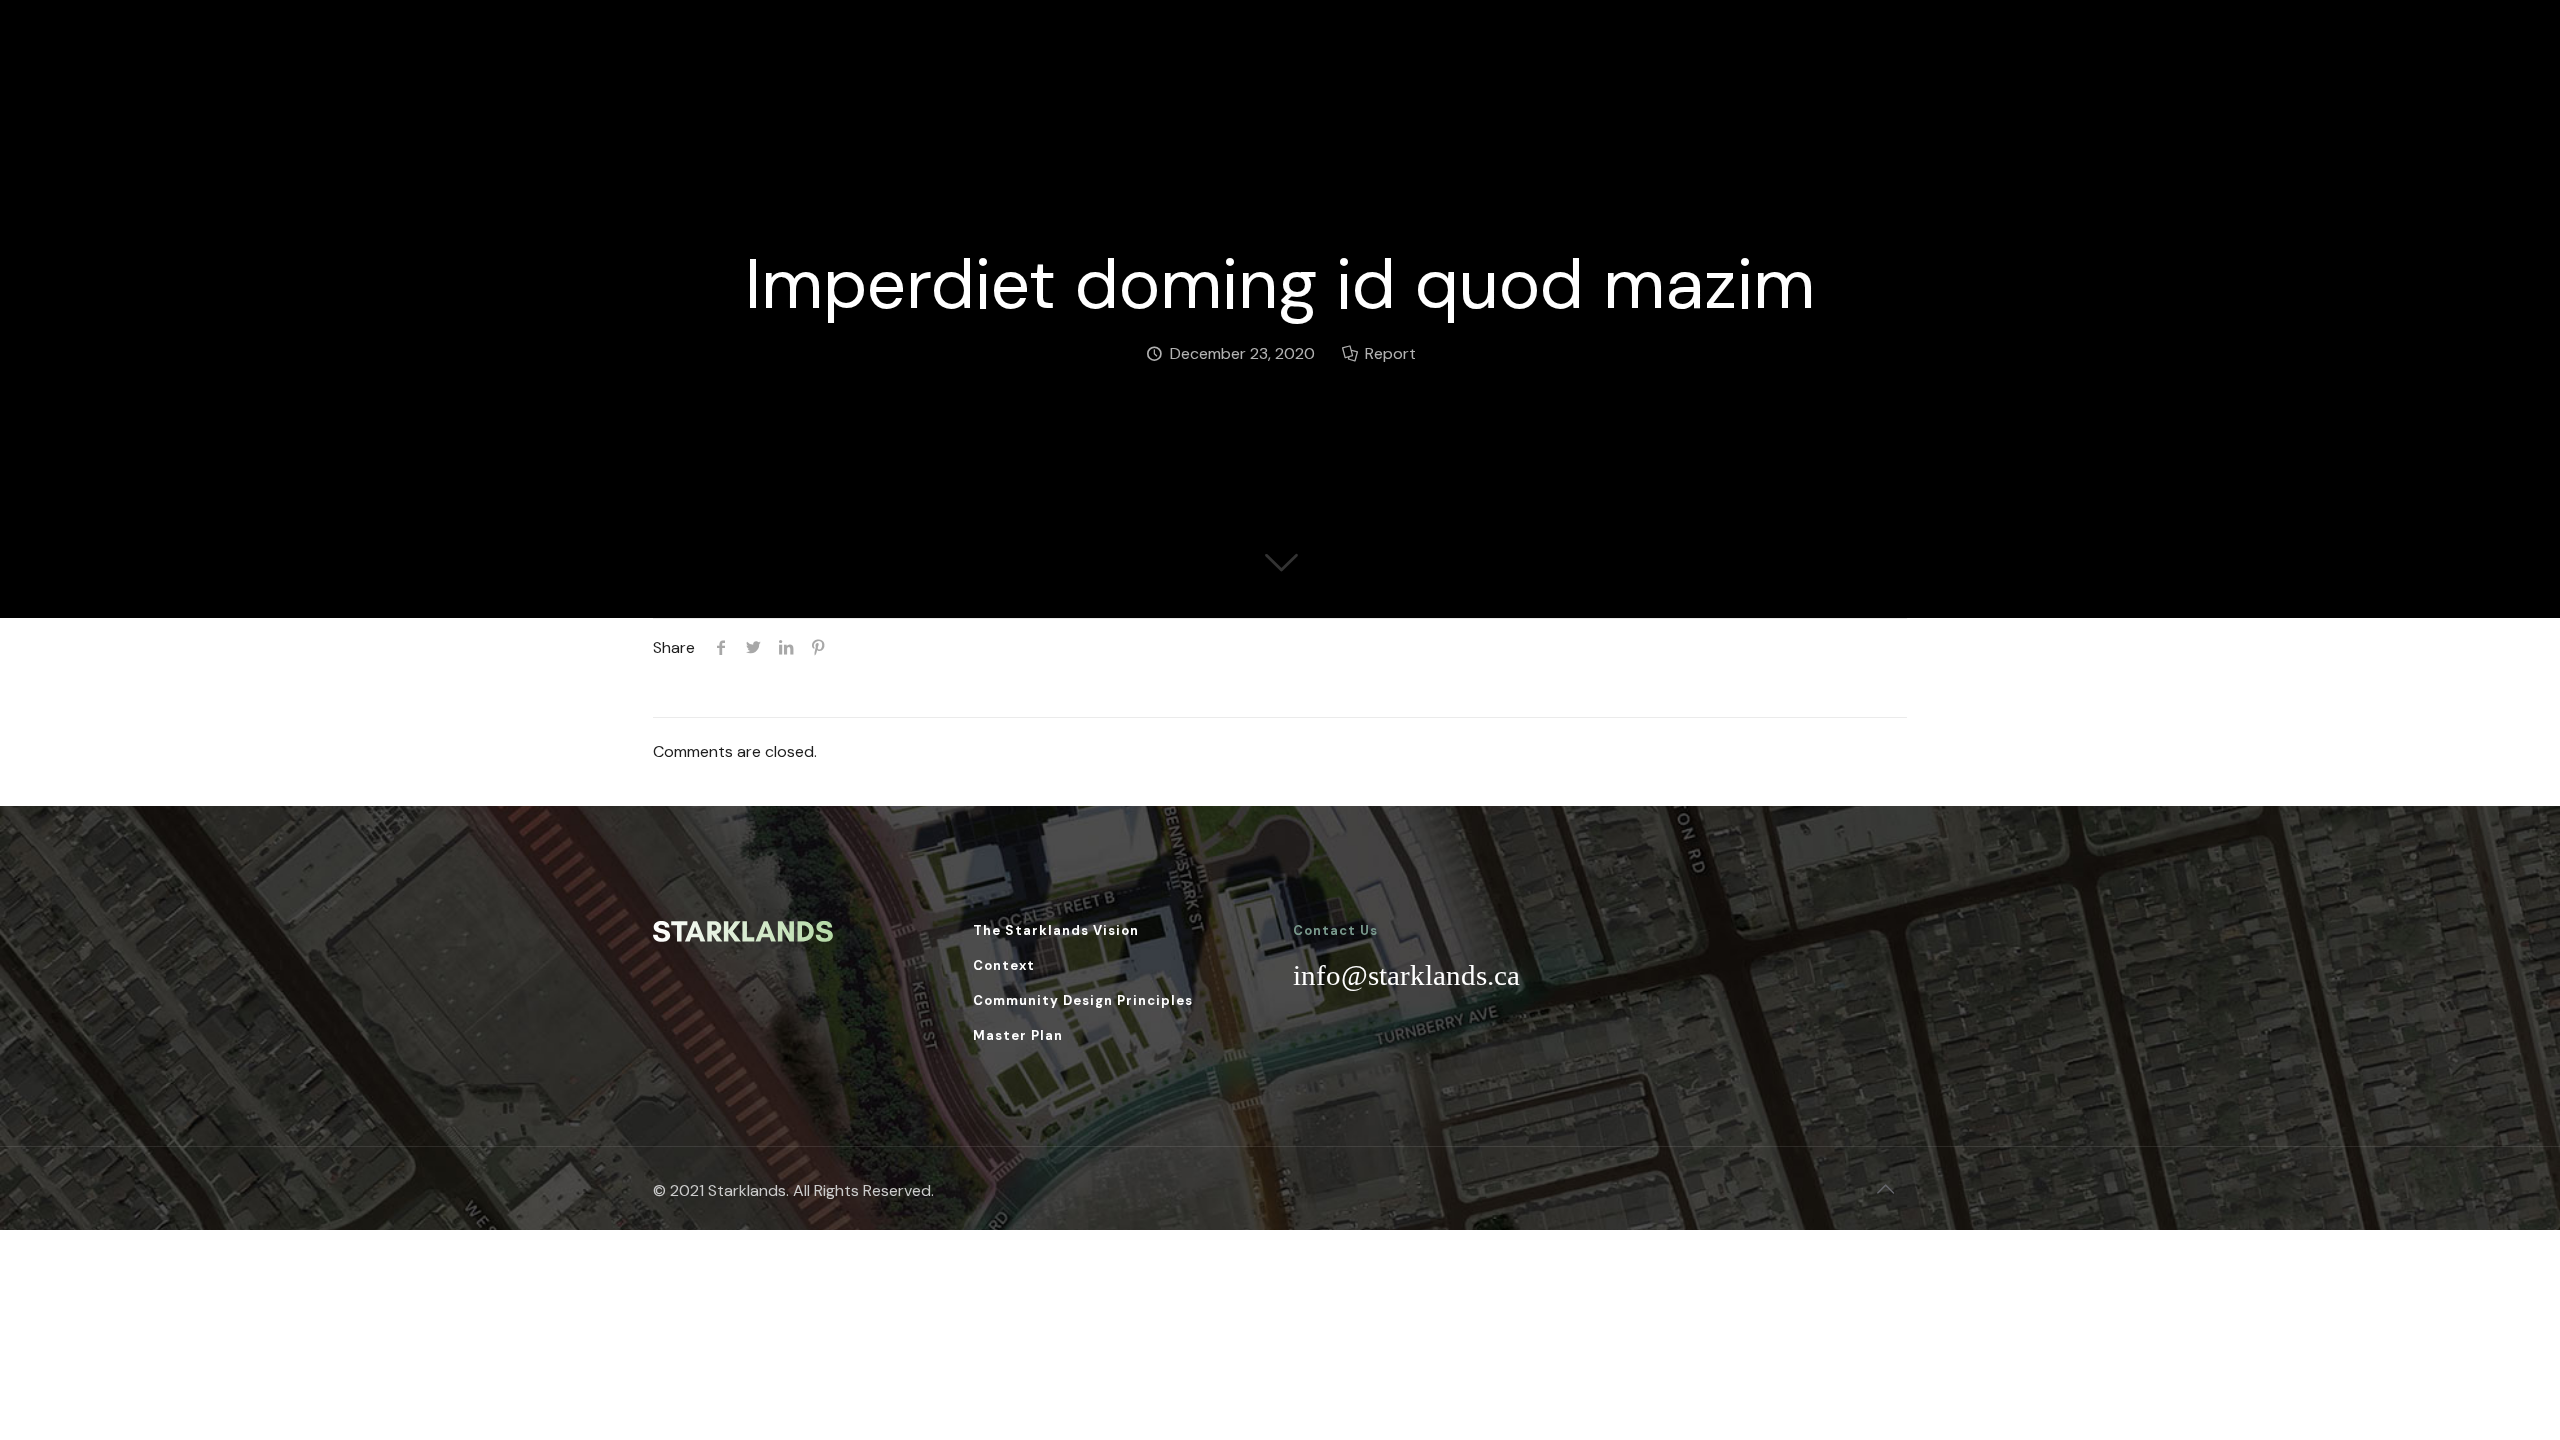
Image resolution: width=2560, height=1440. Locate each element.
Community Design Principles (1083, 1000)
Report (1390, 353)
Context (1004, 965)
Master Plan (1018, 1035)
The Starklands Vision (1056, 930)
